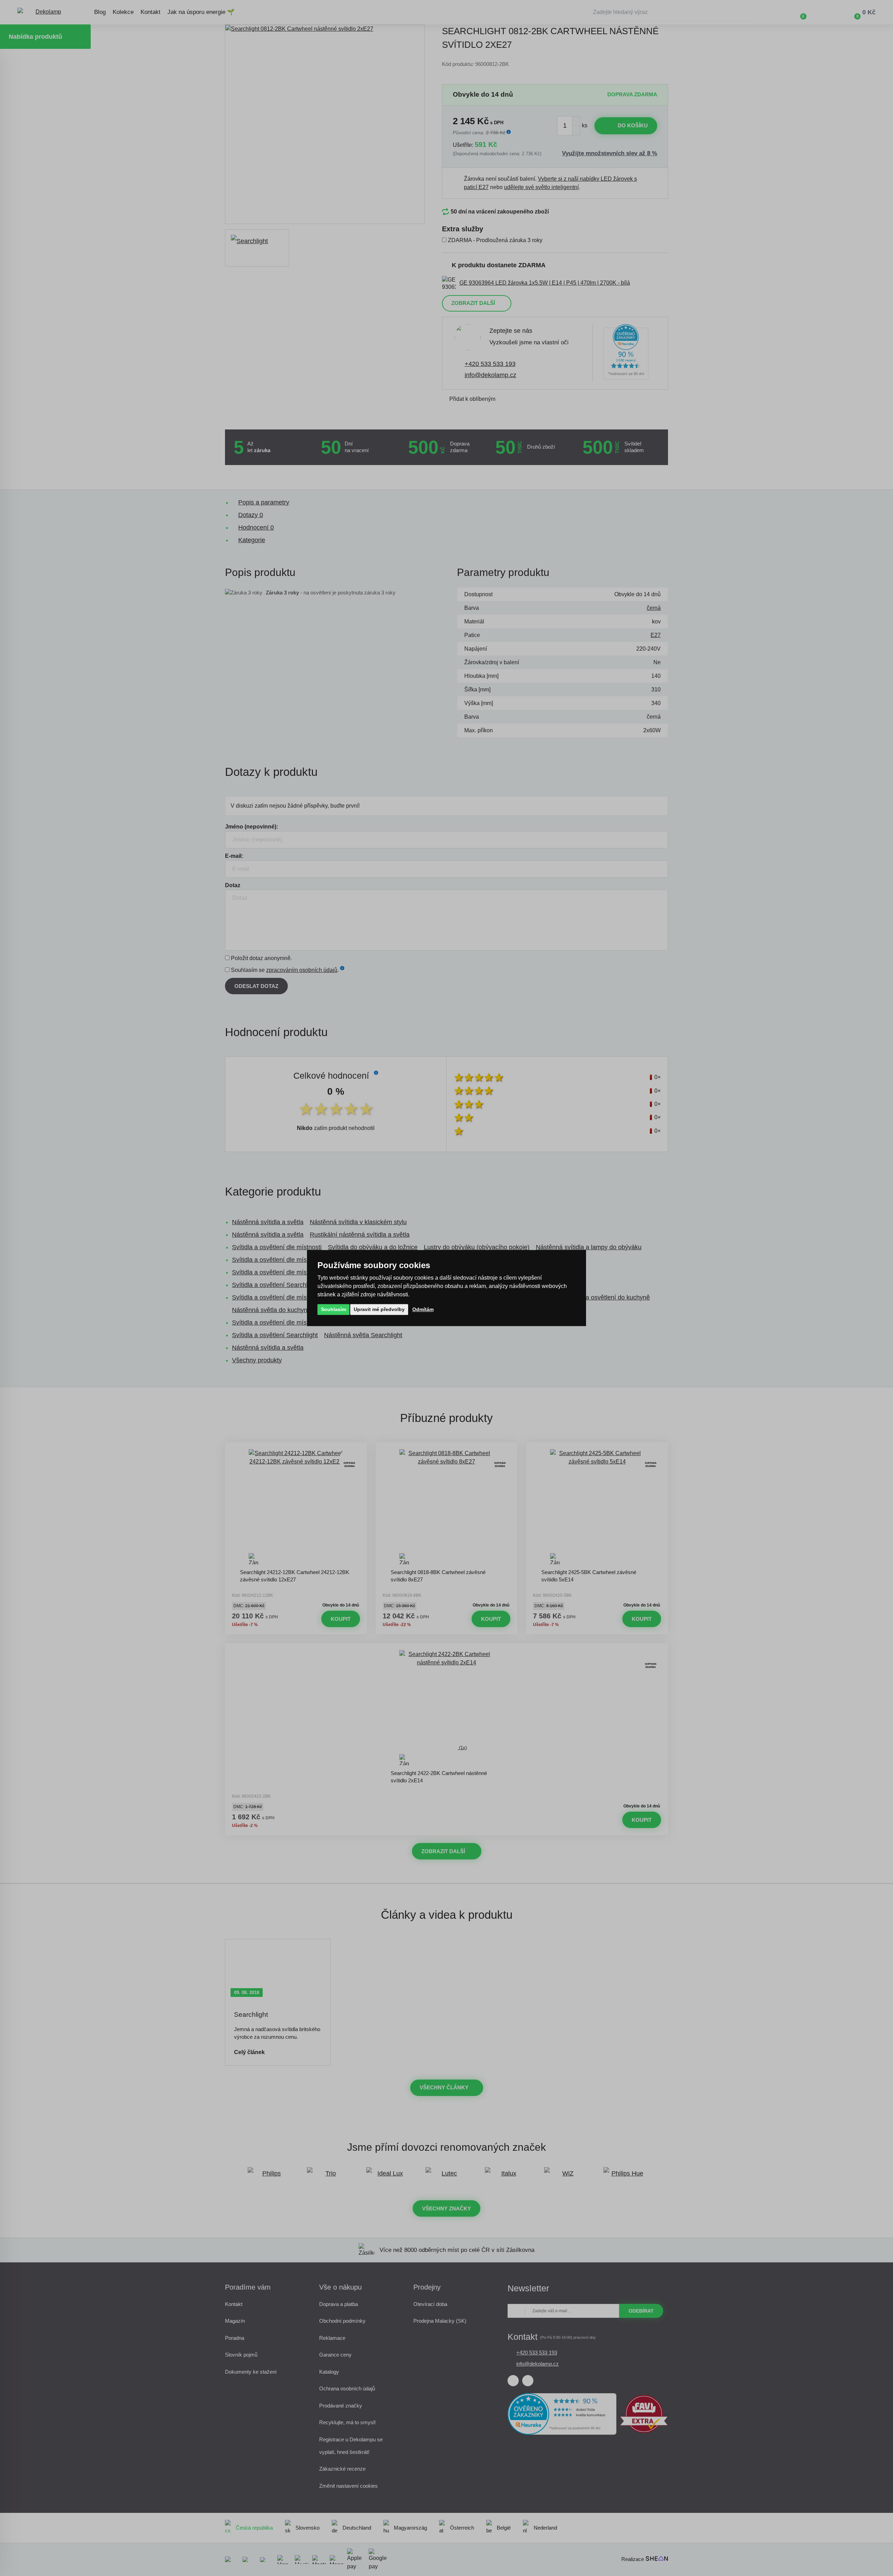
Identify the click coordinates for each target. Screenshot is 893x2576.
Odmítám (423, 1309)
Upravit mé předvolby (379, 1309)
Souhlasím (333, 1309)
